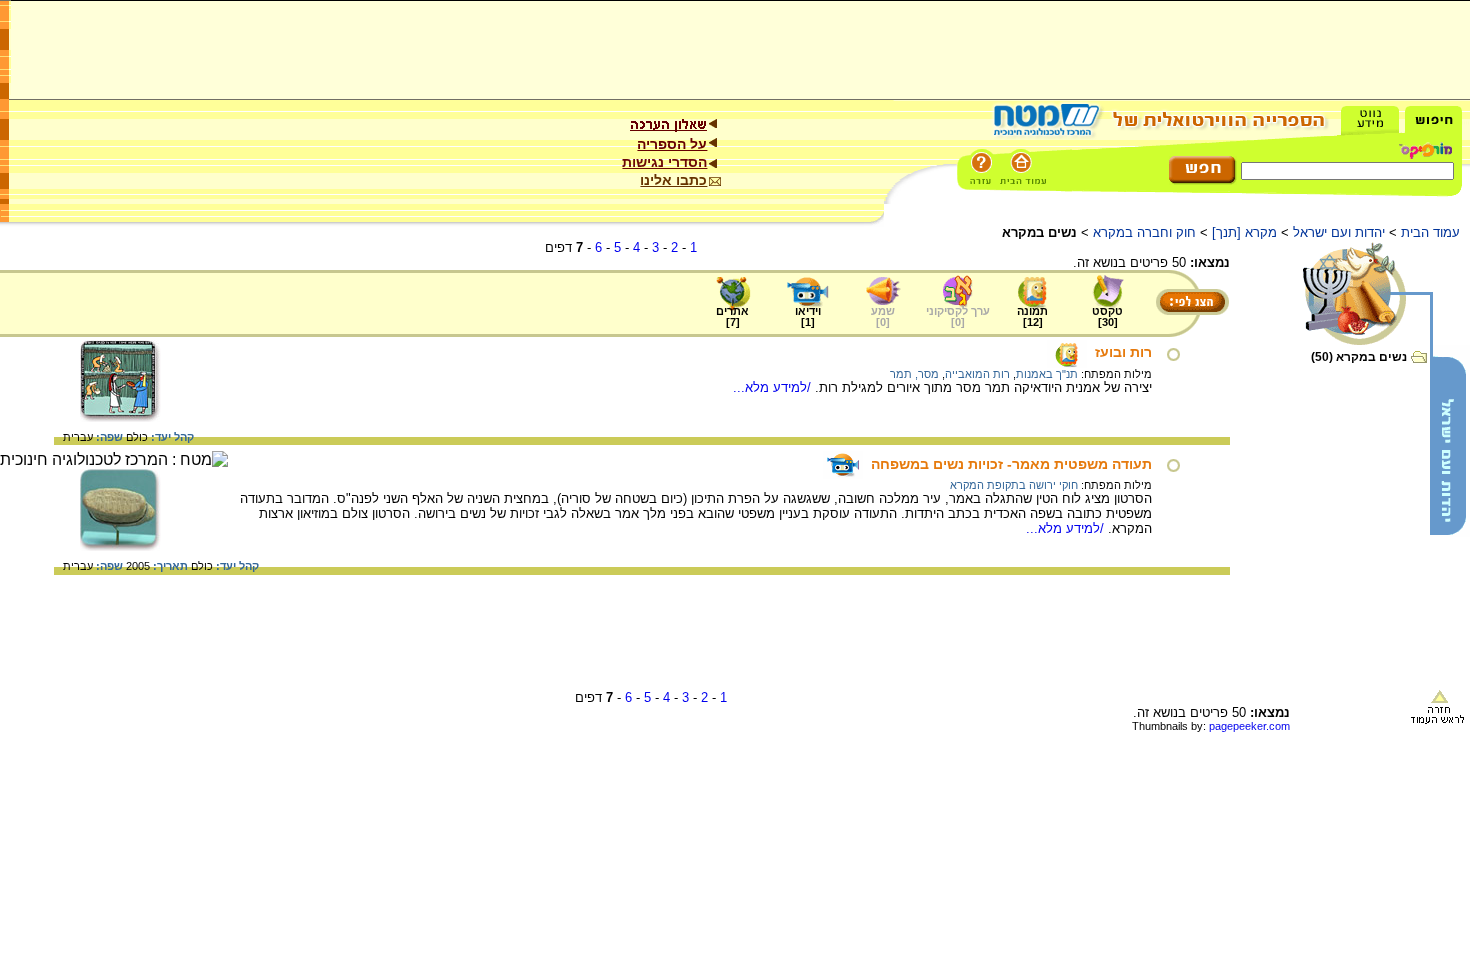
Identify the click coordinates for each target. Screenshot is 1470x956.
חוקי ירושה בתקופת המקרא (1014, 485)
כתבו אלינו (673, 180)
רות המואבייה (977, 374)
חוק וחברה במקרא (1144, 232)
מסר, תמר (914, 374)
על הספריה (672, 144)
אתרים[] (732, 316)
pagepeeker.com (1249, 726)
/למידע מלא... (774, 387)
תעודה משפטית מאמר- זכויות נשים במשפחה (1011, 464)
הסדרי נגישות (664, 162)
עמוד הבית (1430, 232)
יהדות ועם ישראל (1339, 232)
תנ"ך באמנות (1047, 374)
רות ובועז (1123, 352)
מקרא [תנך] (1244, 232)
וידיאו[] (808, 316)
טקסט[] (1107, 316)
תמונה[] (1032, 316)
